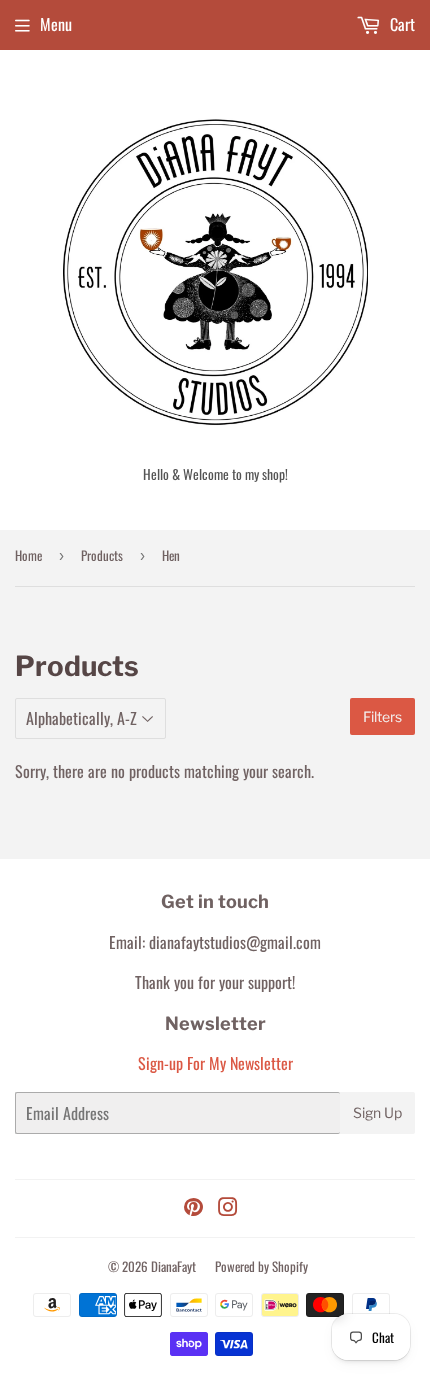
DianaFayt (173, 1266)
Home (28, 555)
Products (102, 555)
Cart (400, 24)
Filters (382, 716)
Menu (56, 24)
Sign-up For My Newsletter (215, 1063)
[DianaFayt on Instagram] (228, 1208)
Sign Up (377, 1112)
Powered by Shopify (261, 1266)
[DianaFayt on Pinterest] (193, 1208)
